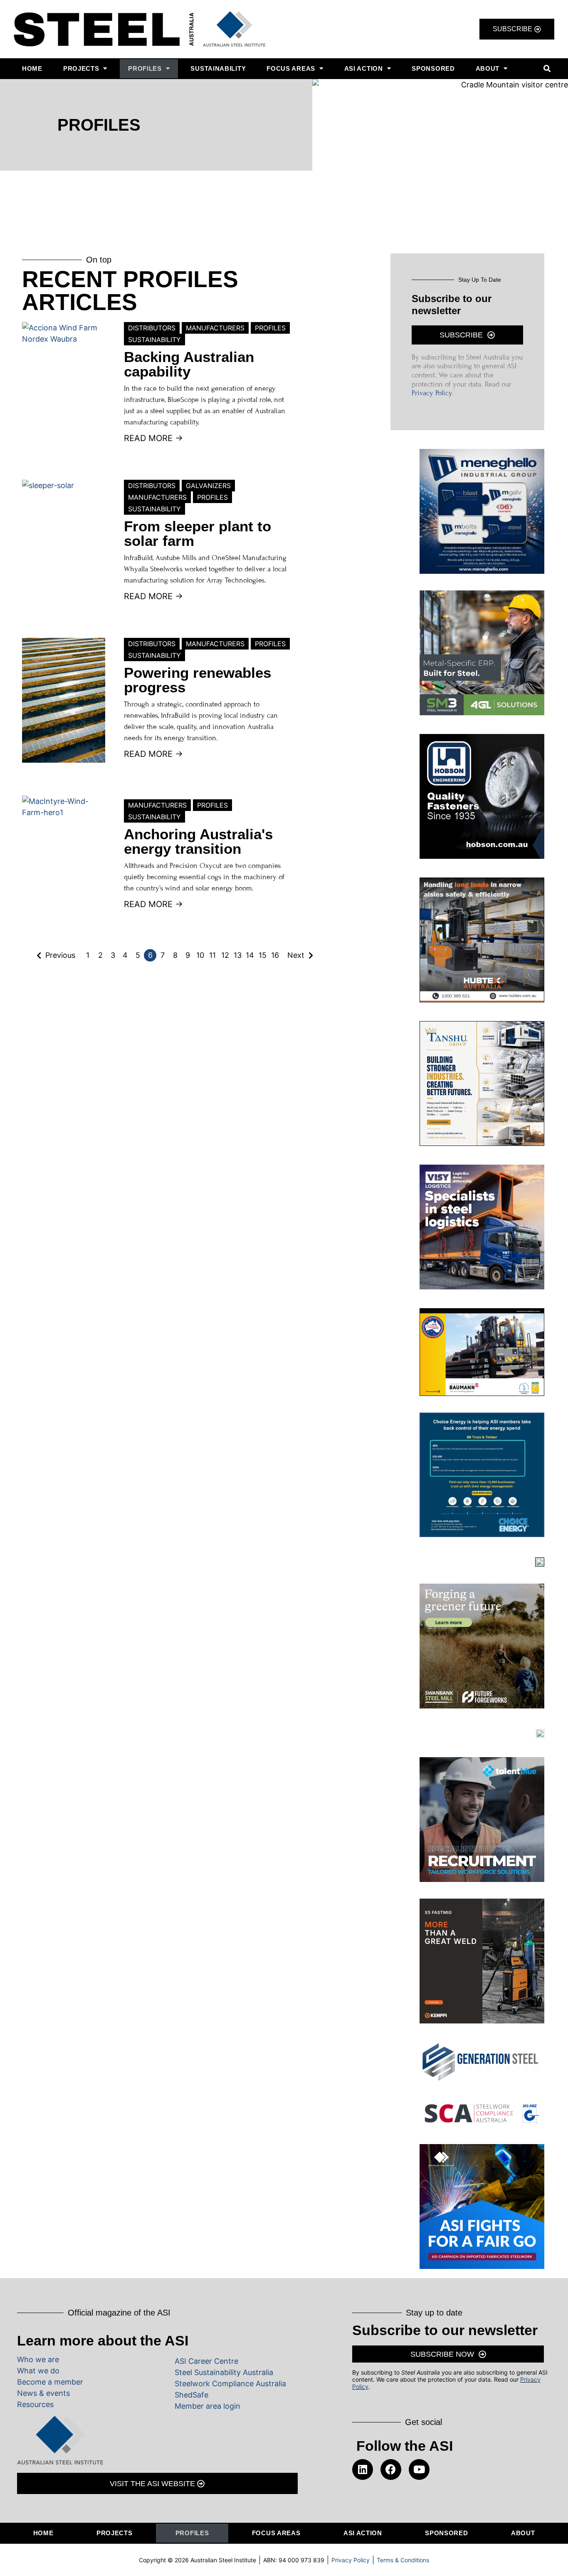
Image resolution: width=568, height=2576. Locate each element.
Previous (60, 955)
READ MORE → (153, 438)
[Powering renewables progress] (64, 700)
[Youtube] (419, 2469)
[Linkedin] (363, 2469)
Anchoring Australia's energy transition (198, 841)
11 (212, 955)
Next (296, 955)
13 (238, 955)
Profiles (145, 68)
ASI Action (364, 68)
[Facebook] (391, 2469)
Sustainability (218, 68)
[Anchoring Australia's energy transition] (64, 858)
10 (200, 955)
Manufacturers (215, 328)
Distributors (152, 328)
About (488, 68)
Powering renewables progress (198, 680)
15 (263, 955)
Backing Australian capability (189, 364)
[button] (547, 68)
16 (275, 955)
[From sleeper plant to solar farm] (64, 542)
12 (225, 955)
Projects (81, 68)
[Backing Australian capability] (64, 384)
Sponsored (433, 68)
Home (32, 68)
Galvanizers (208, 486)
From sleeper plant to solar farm (198, 533)
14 (250, 955)
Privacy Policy (432, 393)
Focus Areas (291, 68)
